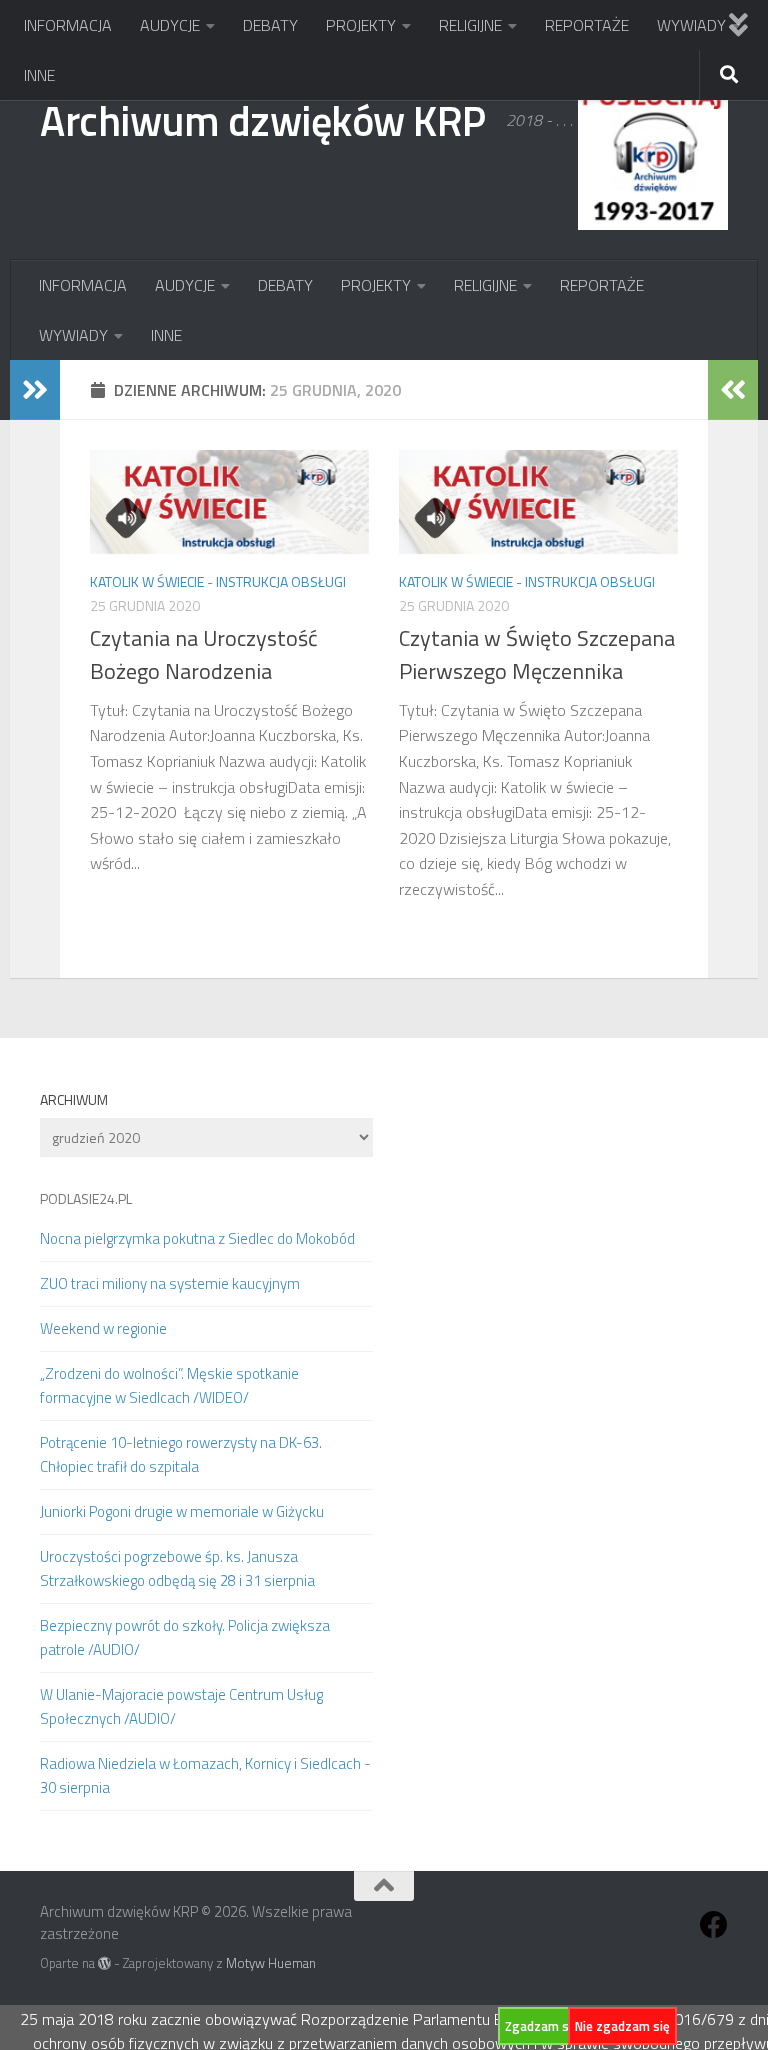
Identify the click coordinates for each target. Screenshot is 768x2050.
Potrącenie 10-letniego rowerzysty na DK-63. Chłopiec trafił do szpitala (181, 1454)
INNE (39, 75)
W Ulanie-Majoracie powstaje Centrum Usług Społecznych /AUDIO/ (181, 1706)
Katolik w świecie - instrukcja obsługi (218, 581)
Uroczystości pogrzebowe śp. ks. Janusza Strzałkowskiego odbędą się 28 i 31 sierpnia (177, 1568)
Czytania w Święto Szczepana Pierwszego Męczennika (537, 654)
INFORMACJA (68, 25)
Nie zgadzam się (622, 2026)
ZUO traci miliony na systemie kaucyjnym (170, 1283)
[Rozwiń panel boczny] (35, 390)
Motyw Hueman (271, 1963)
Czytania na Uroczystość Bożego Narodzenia (204, 654)
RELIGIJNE (470, 25)
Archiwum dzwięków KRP (263, 120)
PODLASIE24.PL (86, 1198)
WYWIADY (691, 25)
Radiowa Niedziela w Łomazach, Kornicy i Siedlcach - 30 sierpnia (205, 1775)
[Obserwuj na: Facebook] (714, 1925)
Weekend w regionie (103, 1328)
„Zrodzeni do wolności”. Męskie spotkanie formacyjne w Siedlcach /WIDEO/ (169, 1385)
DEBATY (270, 25)
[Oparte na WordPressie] (104, 1963)
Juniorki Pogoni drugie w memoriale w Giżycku (182, 1511)
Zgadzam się (542, 2026)
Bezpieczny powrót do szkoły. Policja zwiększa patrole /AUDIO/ (185, 1637)
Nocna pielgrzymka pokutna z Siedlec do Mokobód (197, 1238)
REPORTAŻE (587, 25)
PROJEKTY (361, 25)
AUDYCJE (170, 25)
